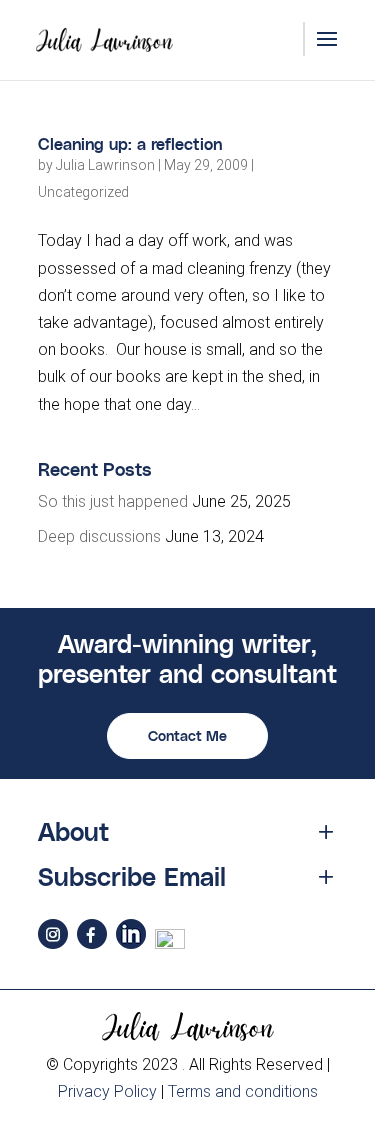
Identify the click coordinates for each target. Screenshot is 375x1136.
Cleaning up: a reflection (130, 143)
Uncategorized (83, 192)
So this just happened (113, 501)
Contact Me (187, 735)
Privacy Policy (107, 1091)
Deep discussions (99, 536)
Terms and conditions (243, 1091)
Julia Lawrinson (105, 165)
